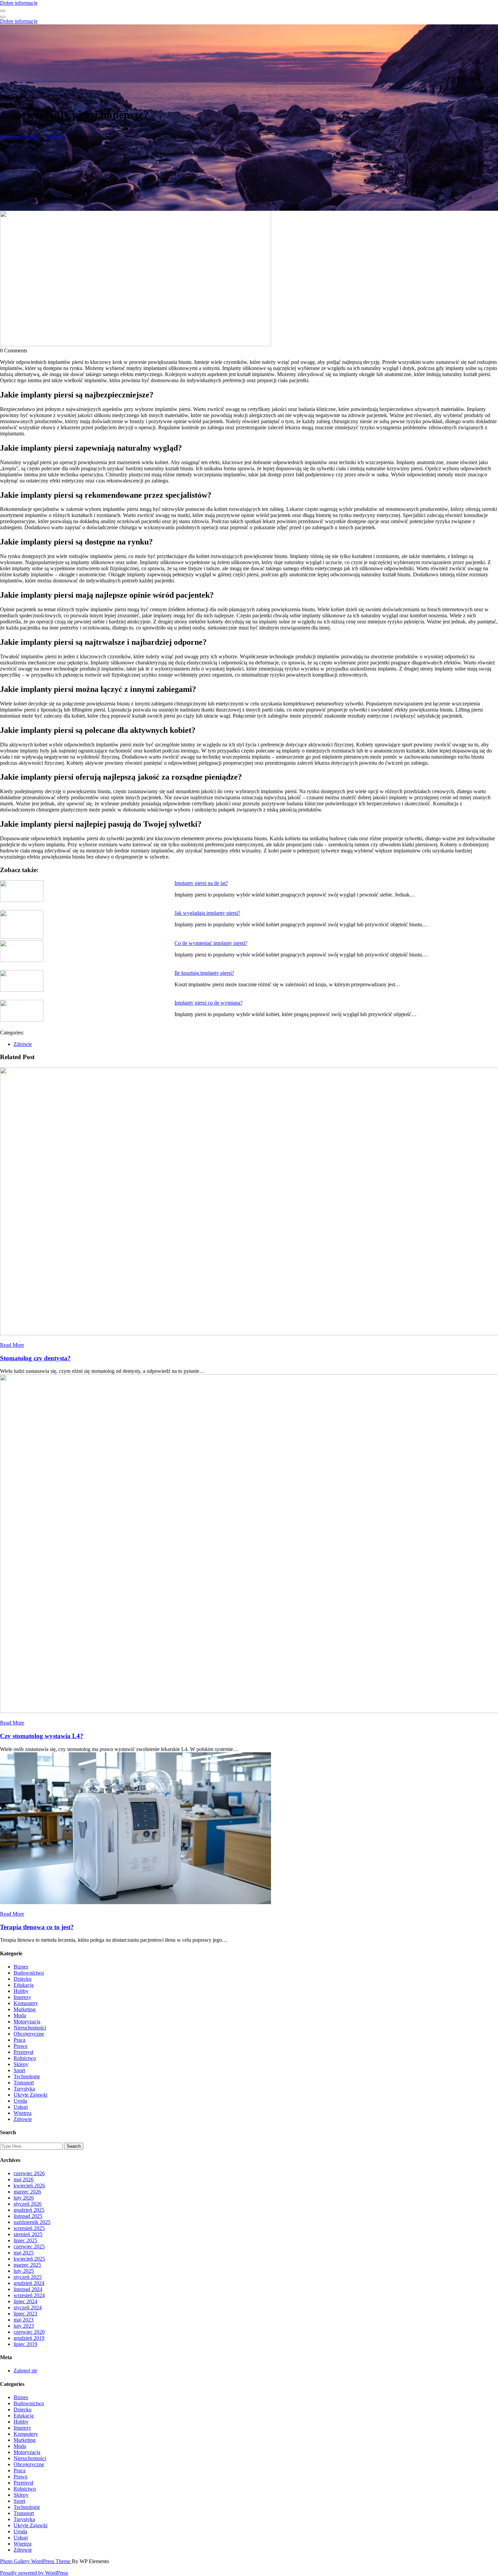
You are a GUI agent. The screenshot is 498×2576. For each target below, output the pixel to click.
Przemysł (23, 2052)
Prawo (20, 2046)
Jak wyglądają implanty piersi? (207, 913)
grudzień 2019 (29, 2338)
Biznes (21, 1967)
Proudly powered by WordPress (34, 2573)
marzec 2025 (27, 2265)
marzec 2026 (27, 2192)
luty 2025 (24, 2271)
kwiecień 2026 (29, 2186)
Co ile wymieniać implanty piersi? (211, 943)
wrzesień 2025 (29, 2228)
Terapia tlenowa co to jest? (37, 1927)
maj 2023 (24, 2320)
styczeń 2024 (28, 2307)
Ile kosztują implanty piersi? (204, 973)
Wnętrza (23, 2113)
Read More (12, 1345)
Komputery (26, 2003)
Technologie (27, 2076)
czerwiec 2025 (29, 2247)
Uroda (20, 2101)
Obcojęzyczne (29, 2034)
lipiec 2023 (25, 2314)
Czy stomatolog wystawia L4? (42, 1736)
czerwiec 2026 (29, 2173)
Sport (19, 2070)
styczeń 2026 (28, 2204)
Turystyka (24, 2089)
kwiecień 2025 (29, 2259)
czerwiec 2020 (29, 2332)
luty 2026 (24, 2198)
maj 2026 (24, 2179)
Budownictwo (29, 1973)
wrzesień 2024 (29, 2295)
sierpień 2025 (28, 2234)
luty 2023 (24, 2326)
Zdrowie (56, 137)
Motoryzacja (27, 2022)
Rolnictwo (25, 2058)
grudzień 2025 (29, 2210)
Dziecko (23, 1979)
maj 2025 (24, 2253)
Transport (24, 2083)
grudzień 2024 (29, 2283)
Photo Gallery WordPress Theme (36, 2561)
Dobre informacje (19, 3)
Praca (19, 2040)
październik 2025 (32, 2222)
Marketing (25, 2009)
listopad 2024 (28, 2289)
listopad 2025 (28, 2216)
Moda (20, 2015)
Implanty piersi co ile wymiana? (209, 1003)
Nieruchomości (30, 2028)
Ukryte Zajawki (30, 2095)
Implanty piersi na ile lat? (201, 883)
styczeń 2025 (28, 2277)
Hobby (21, 1991)
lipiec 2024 (25, 2301)
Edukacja (24, 1985)
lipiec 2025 (25, 2240)
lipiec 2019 (25, 2344)
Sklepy (21, 2064)
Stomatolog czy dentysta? (35, 1358)
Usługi (21, 2107)
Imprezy (22, 1997)
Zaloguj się (25, 2371)
